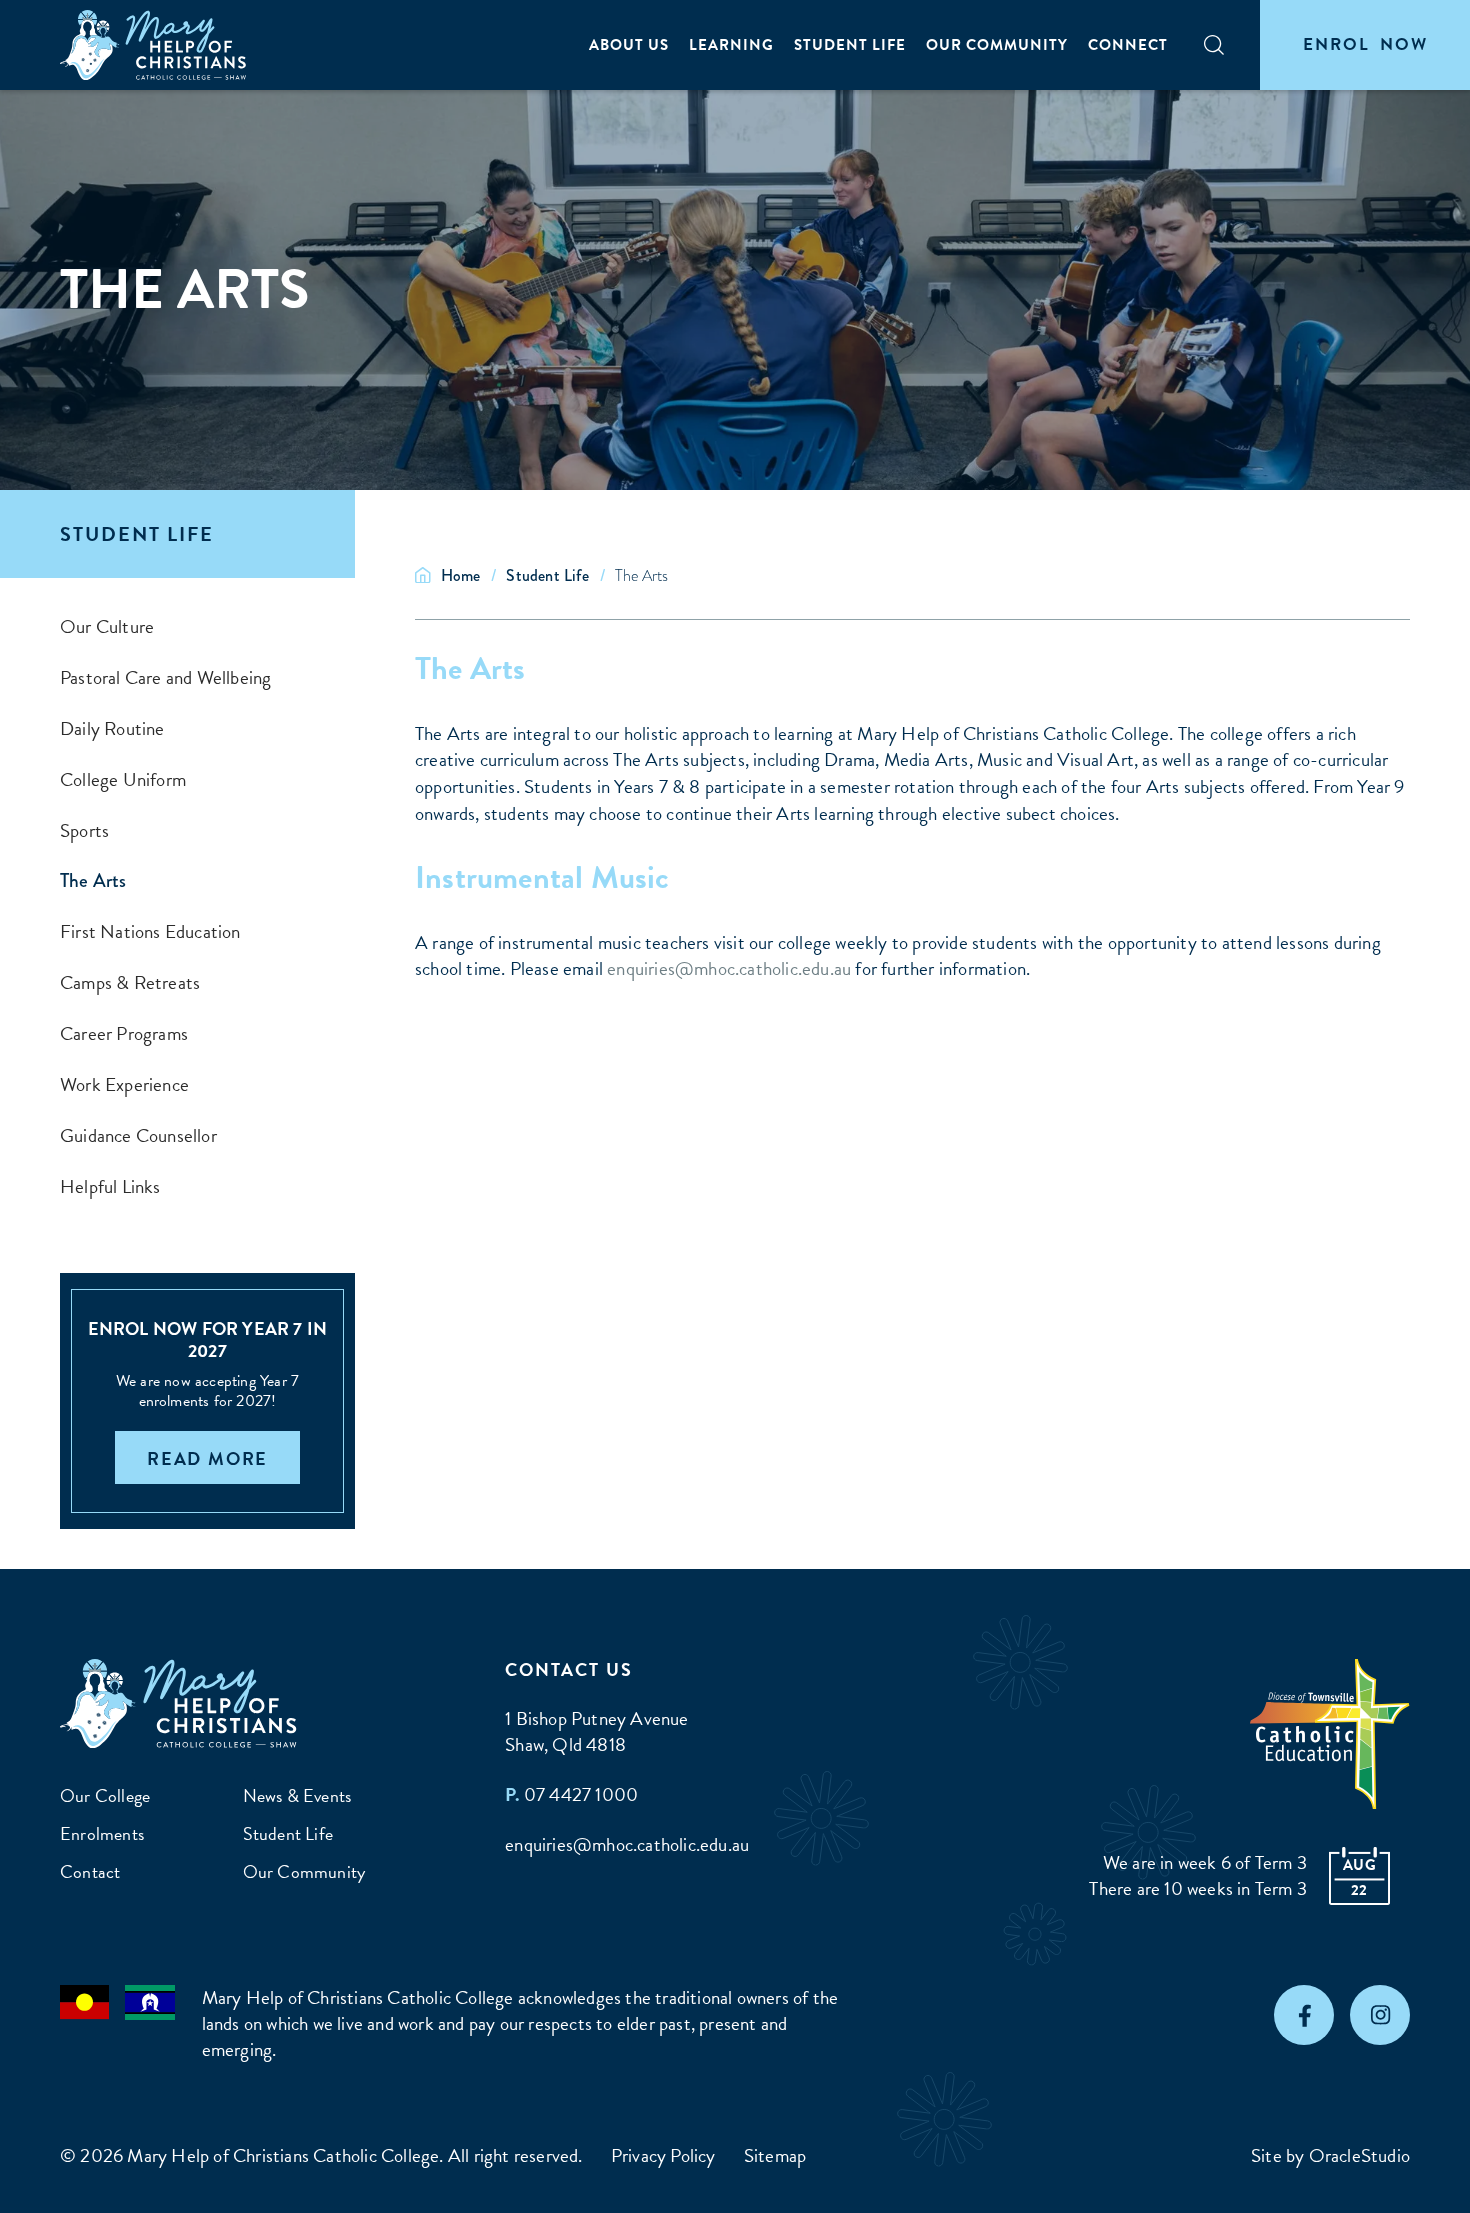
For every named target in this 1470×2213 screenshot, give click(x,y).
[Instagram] (1380, 2015)
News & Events (297, 1795)
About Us (629, 45)
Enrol (1365, 44)
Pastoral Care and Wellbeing (165, 677)
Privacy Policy (663, 2155)
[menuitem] (629, 45)
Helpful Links (110, 1186)
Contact (90, 1871)
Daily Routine (112, 728)
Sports (84, 830)
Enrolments (102, 1833)
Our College (105, 1795)
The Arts (93, 880)
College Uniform (123, 779)
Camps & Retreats (130, 982)
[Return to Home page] (155, 45)
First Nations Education (150, 931)
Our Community (997, 45)
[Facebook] (1304, 2015)
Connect (1128, 45)
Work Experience (124, 1084)
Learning (731, 45)
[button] (1214, 45)
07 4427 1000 (581, 1794)
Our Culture (107, 626)
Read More (207, 1458)
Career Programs (124, 1033)
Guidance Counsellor (138, 1135)
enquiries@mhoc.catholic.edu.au (729, 968)
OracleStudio (1359, 2155)
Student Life (850, 45)
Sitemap (775, 2155)
